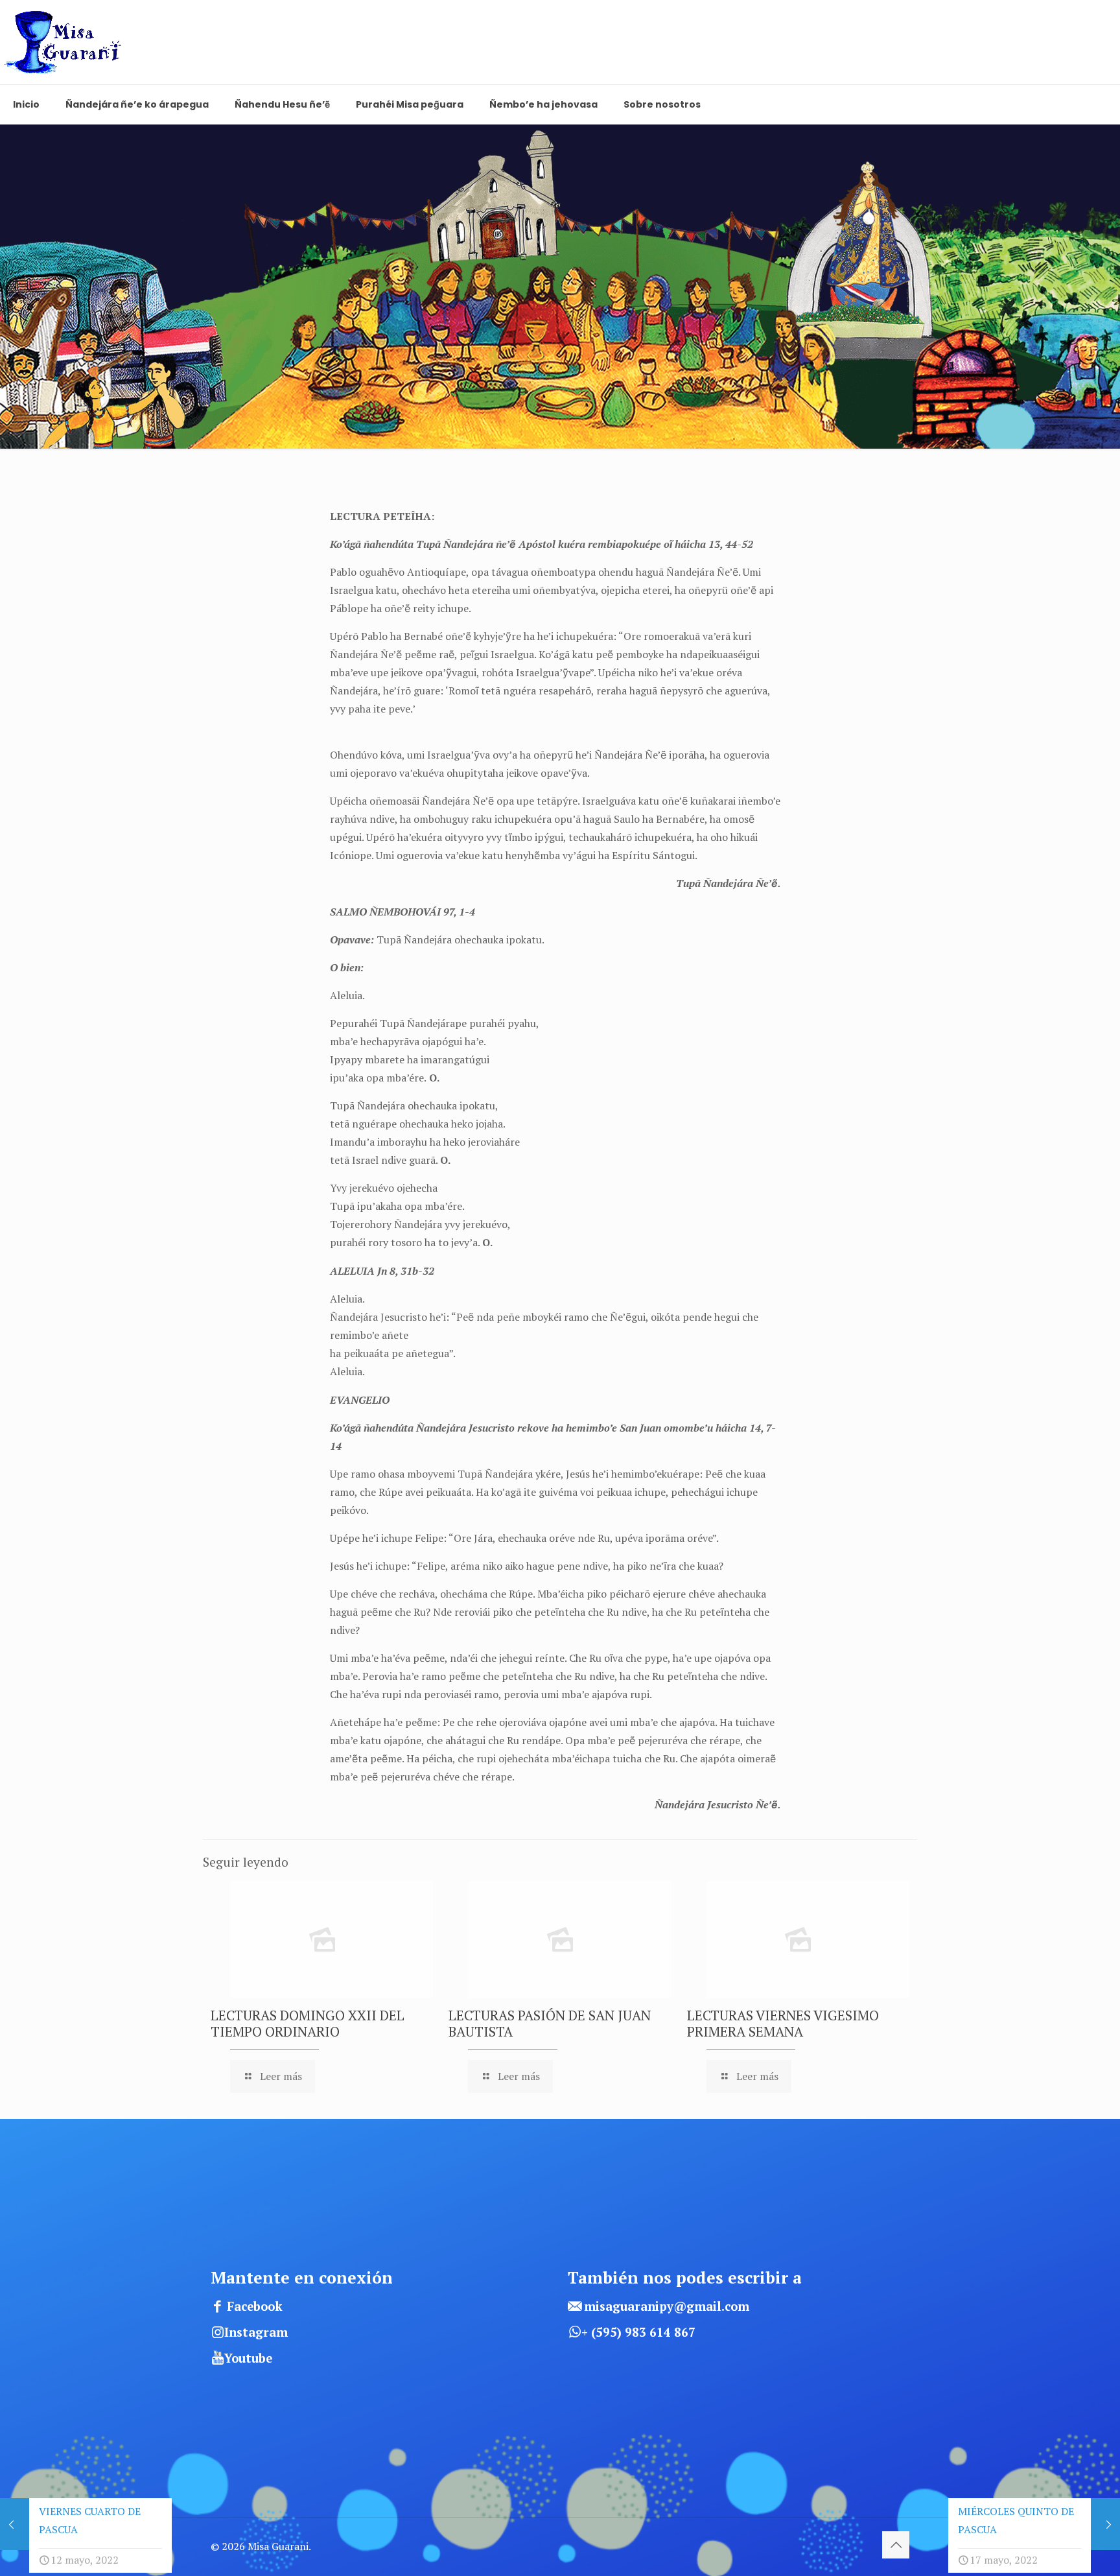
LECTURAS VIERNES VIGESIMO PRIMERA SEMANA (783, 2023)
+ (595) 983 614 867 (638, 2332)
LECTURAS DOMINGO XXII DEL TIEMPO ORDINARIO (308, 2023)
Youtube (248, 2358)
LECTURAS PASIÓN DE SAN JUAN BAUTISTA (550, 2023)
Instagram (256, 2332)
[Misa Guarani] (67, 42)
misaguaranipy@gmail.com (667, 2306)
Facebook (255, 2306)
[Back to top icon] (896, 2545)
